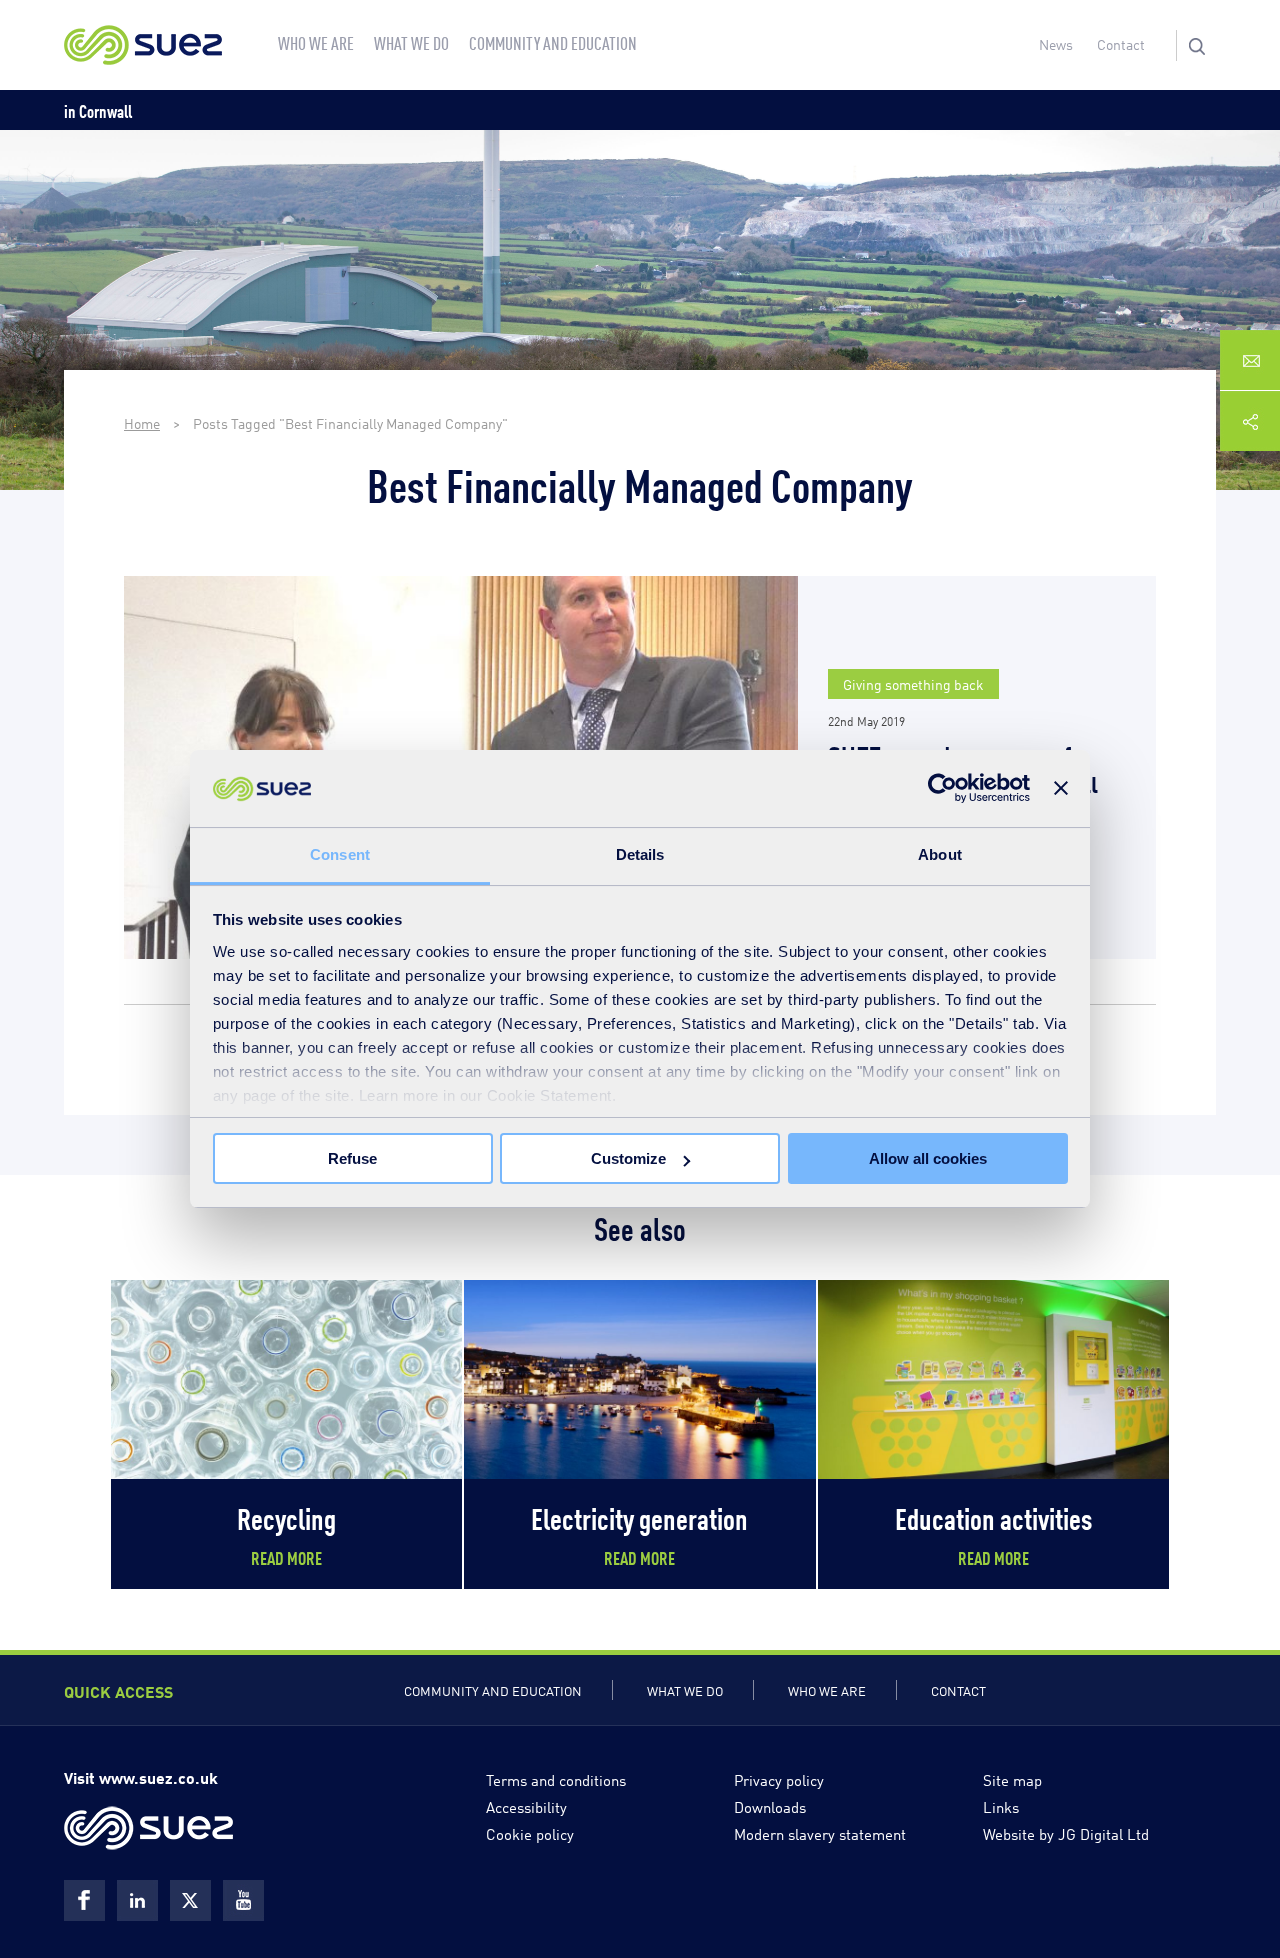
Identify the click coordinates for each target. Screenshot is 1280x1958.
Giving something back (913, 683)
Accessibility (526, 1806)
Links (1001, 1806)
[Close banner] (1061, 788)
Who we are (827, 1690)
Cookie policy (530, 1833)
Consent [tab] (340, 854)
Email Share (1250, 360)
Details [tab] (640, 854)
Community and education (493, 1690)
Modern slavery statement (820, 1833)
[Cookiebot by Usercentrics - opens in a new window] (942, 788)
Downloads (770, 1806)
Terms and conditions (556, 1779)
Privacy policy (779, 1779)
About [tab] (940, 854)
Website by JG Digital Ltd (1066, 1833)
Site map (1012, 1779)
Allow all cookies (928, 1158)
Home (142, 422)
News (1056, 43)
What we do (685, 1690)
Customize (628, 1158)
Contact (1121, 43)
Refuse (352, 1158)
